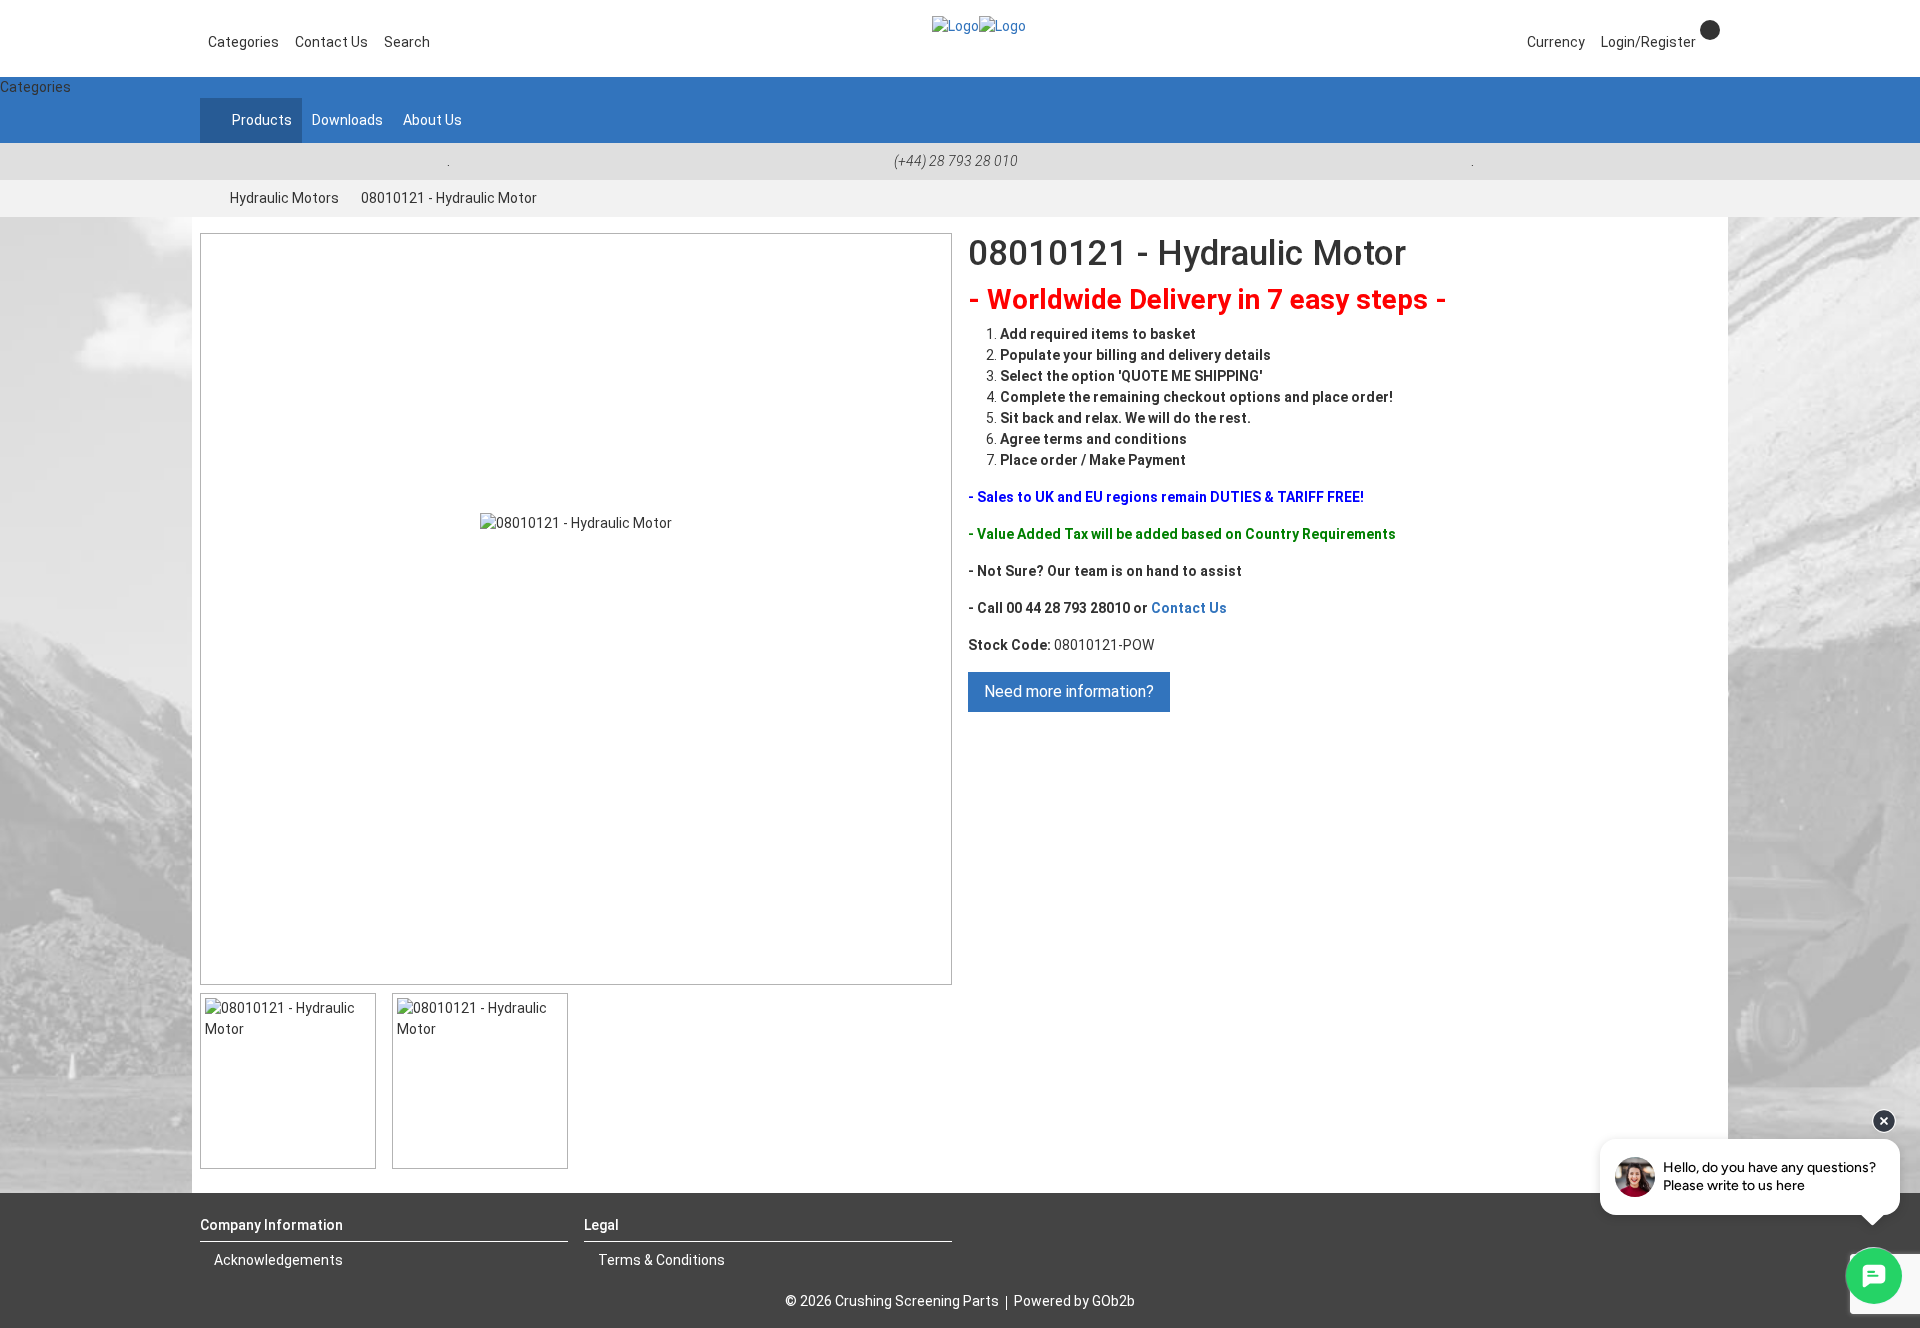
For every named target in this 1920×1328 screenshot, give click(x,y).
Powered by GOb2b (1074, 1301)
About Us (432, 120)
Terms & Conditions (660, 1260)
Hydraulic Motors (284, 198)
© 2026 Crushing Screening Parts (892, 1301)
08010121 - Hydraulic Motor (449, 198)
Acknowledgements (277, 1260)
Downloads (347, 120)
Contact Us (1189, 608)
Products (260, 120)
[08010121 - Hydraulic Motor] (576, 609)
